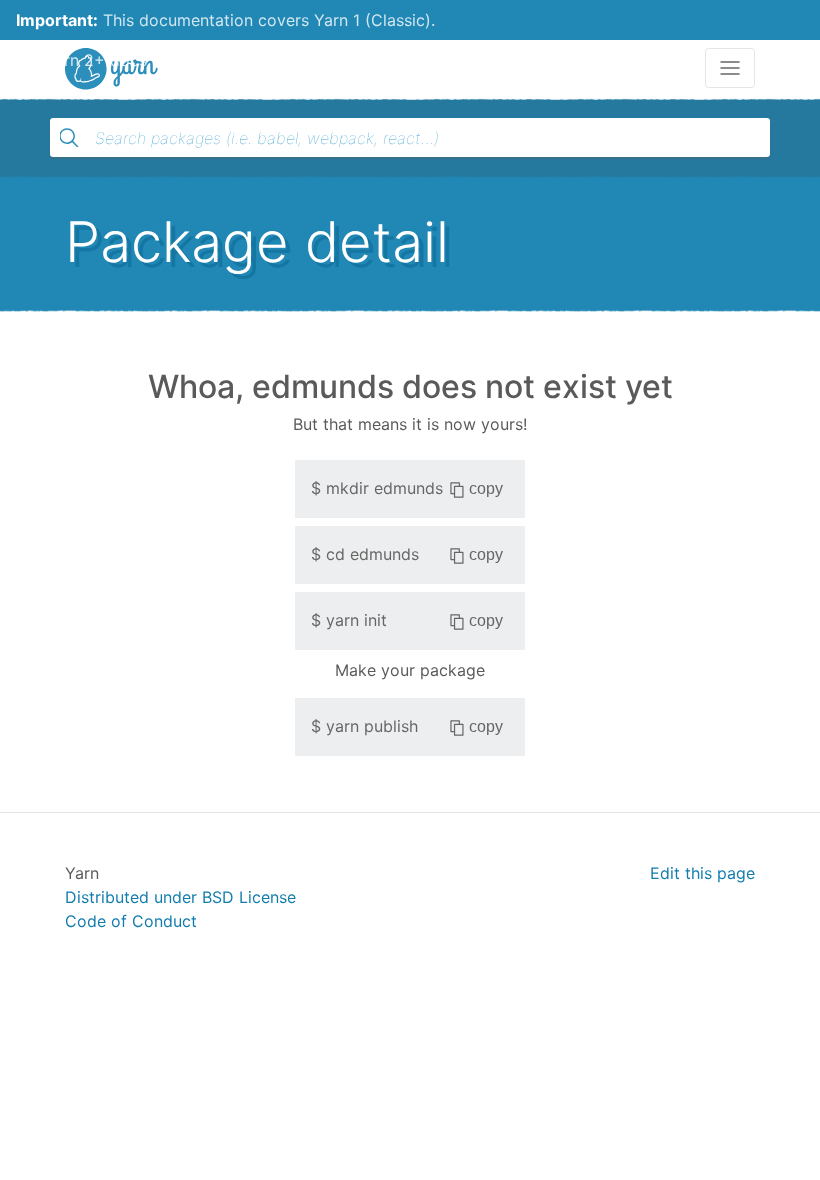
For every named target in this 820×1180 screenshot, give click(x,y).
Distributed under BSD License (180, 897)
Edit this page (702, 873)
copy (486, 488)
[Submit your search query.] (69, 138)
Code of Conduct (131, 921)
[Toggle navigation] (730, 68)
